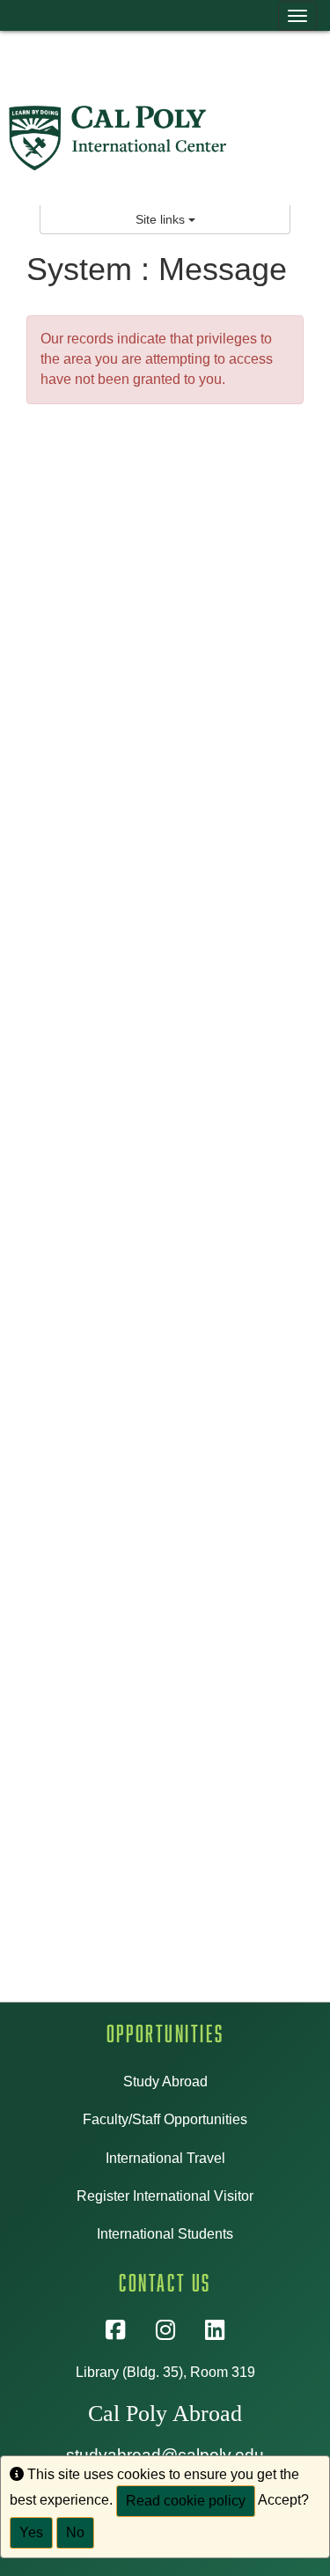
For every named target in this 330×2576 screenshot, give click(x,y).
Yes (31, 2532)
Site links (162, 219)
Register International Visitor (165, 2196)
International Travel (165, 2158)
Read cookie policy (186, 2501)
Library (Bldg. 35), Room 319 (165, 2372)
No (75, 2532)
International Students (165, 2234)
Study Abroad (165, 2081)
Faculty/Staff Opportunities (165, 2119)
